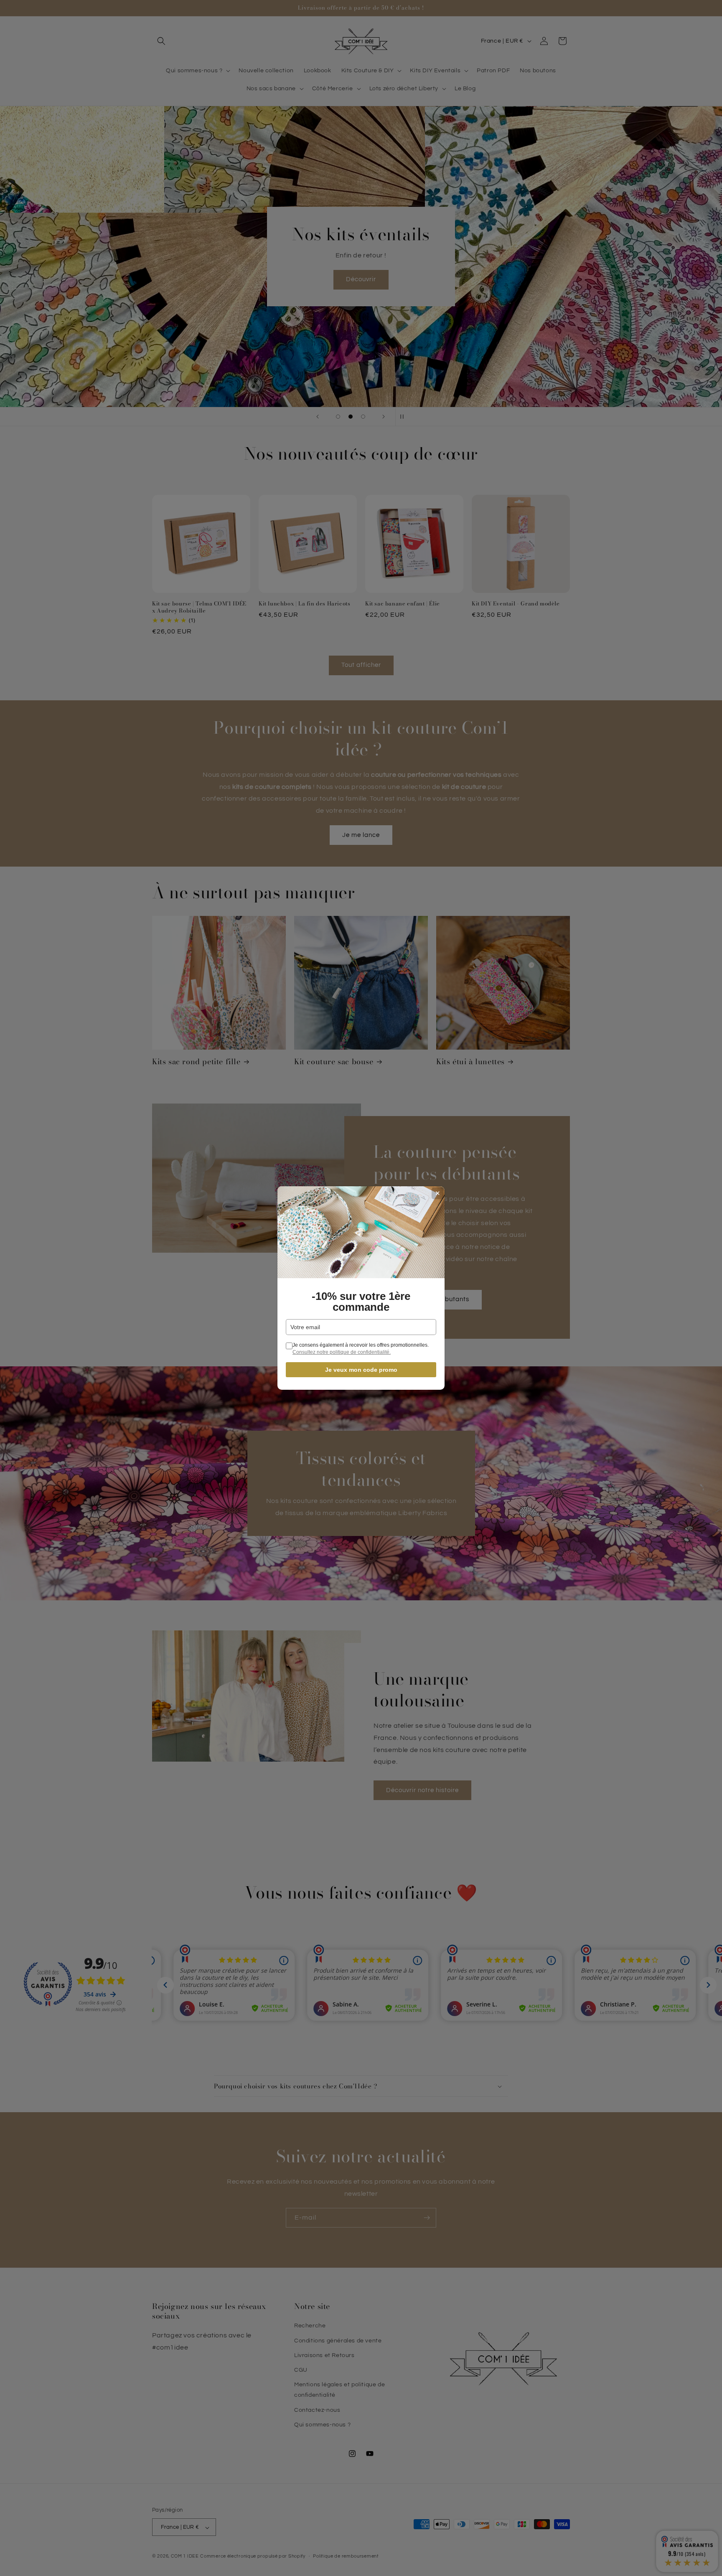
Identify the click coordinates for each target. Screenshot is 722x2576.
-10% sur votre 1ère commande (361, 1302)
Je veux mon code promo (361, 1370)
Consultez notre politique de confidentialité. (342, 1352)
